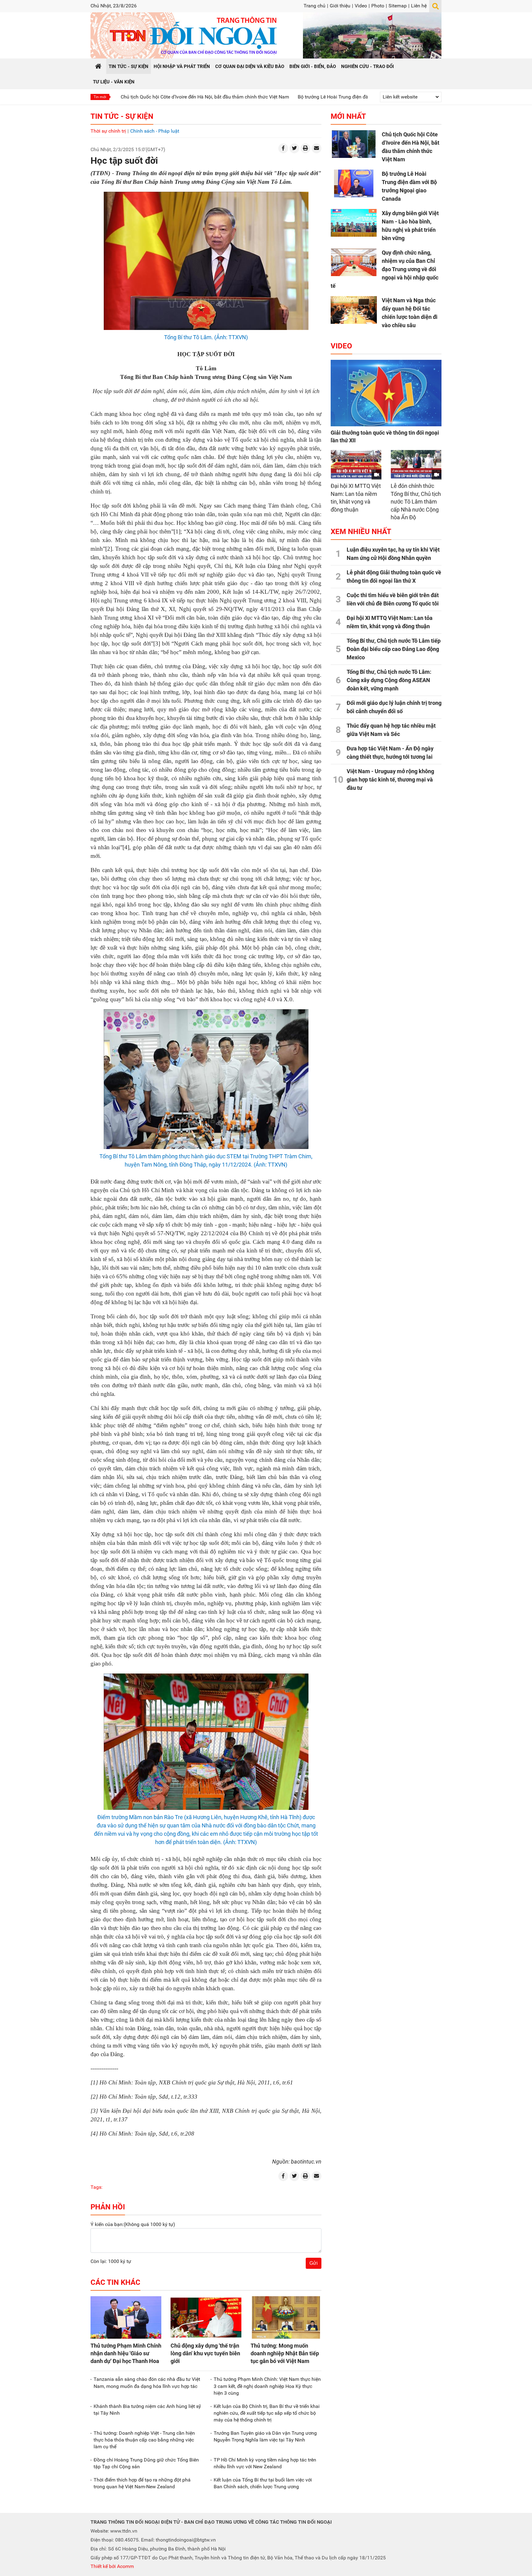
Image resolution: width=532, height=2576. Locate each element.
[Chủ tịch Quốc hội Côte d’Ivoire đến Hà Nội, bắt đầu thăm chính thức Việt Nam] (354, 144)
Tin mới (100, 97)
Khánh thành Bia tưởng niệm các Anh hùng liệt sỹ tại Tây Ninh (147, 2410)
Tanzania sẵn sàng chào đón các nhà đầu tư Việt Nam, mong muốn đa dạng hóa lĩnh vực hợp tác (147, 2383)
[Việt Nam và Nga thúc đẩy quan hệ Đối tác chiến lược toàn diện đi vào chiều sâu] (354, 310)
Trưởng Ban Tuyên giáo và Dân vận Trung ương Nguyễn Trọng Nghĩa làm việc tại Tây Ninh (265, 2436)
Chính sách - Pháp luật (155, 131)
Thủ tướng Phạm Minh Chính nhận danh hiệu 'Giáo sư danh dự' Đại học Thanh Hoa (126, 2353)
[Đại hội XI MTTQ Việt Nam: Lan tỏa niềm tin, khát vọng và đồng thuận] (356, 464)
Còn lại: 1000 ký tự (111, 2261)
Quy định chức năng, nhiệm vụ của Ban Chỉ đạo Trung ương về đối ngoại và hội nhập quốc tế (385, 269)
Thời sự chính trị (108, 131)
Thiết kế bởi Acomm (112, 2566)
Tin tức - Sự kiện (122, 116)
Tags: (97, 2187)
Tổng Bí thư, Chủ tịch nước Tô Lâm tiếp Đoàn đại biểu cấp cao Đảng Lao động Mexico (394, 649)
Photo (378, 6)
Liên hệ (419, 6)
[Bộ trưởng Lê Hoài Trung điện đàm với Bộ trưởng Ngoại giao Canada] (354, 183)
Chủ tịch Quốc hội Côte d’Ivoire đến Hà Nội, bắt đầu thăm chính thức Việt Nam (121, 97)
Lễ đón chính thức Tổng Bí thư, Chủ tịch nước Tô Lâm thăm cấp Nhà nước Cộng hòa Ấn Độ (416, 502)
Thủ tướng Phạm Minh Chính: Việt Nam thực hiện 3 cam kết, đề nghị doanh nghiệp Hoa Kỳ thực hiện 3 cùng (267, 2386)
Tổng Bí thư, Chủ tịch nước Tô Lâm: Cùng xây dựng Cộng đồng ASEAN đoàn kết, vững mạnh (389, 680)
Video (361, 6)
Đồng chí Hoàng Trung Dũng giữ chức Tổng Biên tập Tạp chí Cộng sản (146, 2463)
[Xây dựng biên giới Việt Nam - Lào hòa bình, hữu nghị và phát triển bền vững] (354, 223)
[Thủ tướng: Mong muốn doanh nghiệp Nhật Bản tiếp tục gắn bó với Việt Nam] (286, 2317)
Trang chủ (314, 6)
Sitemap (398, 6)
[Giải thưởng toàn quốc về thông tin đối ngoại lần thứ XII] (386, 393)
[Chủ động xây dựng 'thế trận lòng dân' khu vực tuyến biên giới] (206, 2317)
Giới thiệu (340, 6)
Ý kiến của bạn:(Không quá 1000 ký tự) (133, 2224)
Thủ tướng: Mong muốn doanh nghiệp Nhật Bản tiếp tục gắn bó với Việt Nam (285, 2353)
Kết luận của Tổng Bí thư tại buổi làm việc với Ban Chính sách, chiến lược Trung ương (263, 2483)
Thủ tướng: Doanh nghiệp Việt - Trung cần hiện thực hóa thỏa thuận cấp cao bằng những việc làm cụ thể (144, 2440)
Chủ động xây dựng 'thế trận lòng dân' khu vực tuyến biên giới (205, 2353)
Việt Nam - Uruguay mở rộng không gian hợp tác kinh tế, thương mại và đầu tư (390, 780)
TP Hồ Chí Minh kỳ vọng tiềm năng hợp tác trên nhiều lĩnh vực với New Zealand (265, 2463)
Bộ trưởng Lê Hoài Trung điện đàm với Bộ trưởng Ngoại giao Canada (288, 97)
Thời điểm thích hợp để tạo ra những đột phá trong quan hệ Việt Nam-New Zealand (142, 2483)
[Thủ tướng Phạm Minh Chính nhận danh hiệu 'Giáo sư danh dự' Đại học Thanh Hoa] (126, 2317)
